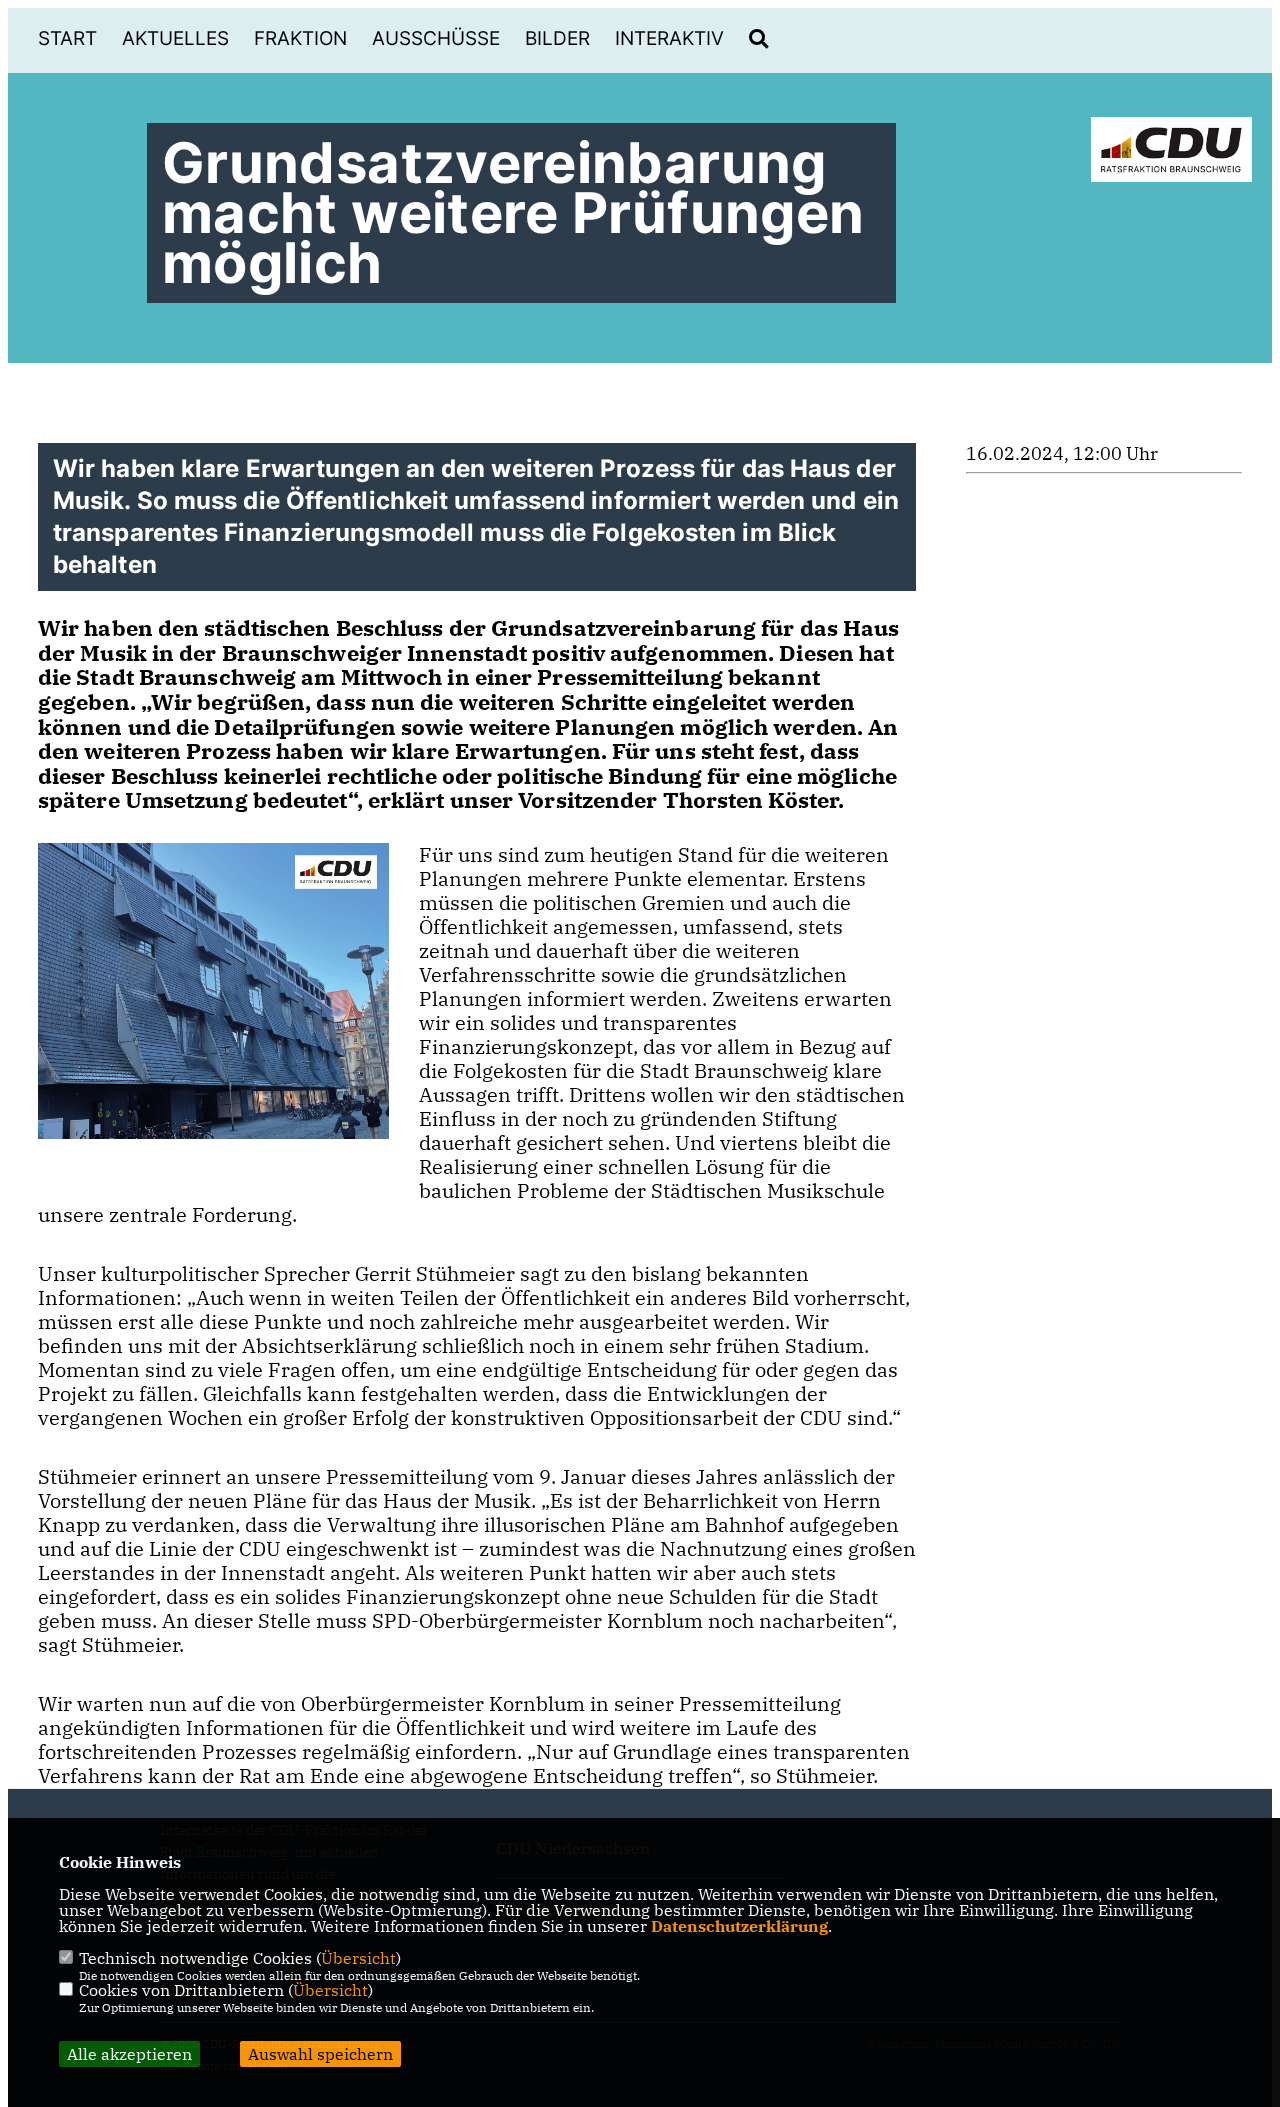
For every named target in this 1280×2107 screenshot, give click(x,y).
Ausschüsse (436, 38)
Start (67, 38)
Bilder (557, 38)
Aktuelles (175, 38)
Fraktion (300, 38)
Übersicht (358, 1958)
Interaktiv (669, 38)
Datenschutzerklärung (739, 1926)
